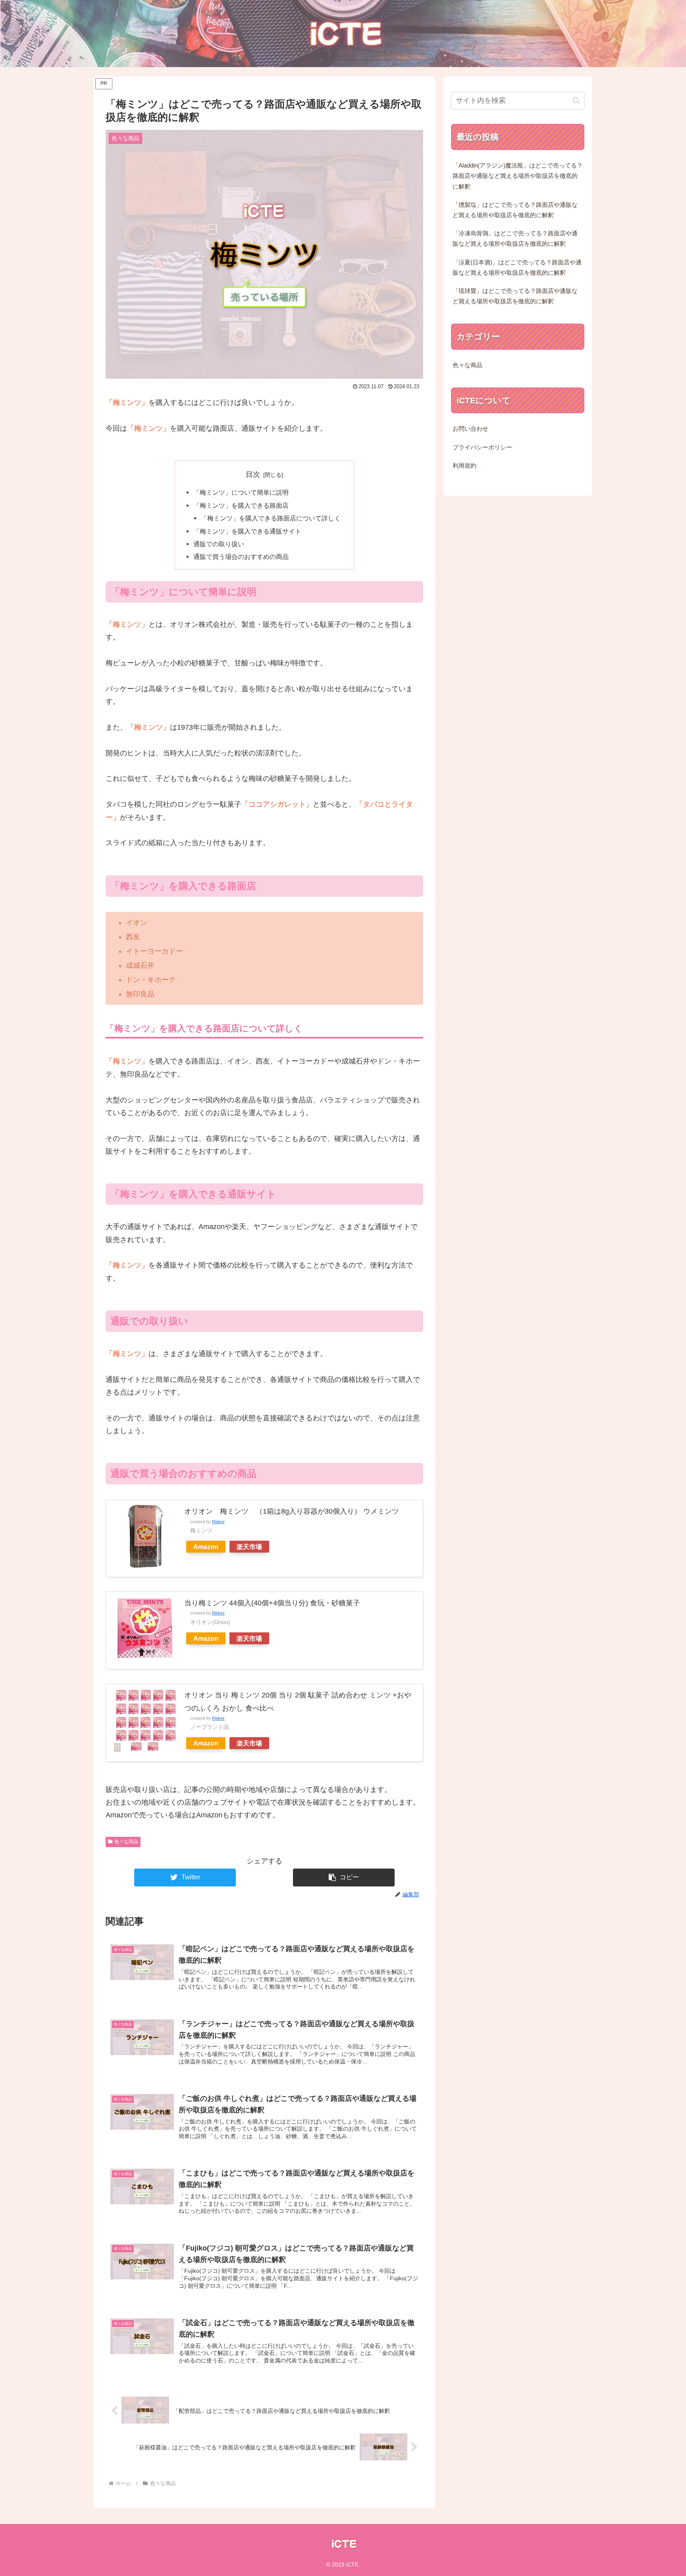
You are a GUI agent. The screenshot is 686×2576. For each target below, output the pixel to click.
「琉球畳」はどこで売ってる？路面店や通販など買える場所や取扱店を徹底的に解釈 (515, 296)
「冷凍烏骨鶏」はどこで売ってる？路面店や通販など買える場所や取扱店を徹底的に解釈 (515, 239)
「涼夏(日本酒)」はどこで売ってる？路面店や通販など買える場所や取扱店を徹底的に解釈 (517, 268)
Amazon (206, 1547)
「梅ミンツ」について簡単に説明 (241, 492)
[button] (344, 1878)
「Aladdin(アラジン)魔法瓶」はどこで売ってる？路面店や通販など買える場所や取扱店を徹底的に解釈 (518, 176)
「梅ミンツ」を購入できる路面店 (241, 505)
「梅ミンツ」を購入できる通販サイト (247, 531)
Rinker (218, 1522)
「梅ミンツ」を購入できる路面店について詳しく (271, 518)
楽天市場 (249, 1547)
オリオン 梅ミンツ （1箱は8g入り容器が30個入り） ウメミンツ (292, 1511)
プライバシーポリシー (482, 447)
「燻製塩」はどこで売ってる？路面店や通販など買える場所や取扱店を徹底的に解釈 (515, 210)
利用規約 (464, 466)
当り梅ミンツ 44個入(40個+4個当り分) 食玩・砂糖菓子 (272, 1603)
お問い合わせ (470, 429)
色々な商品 (126, 1842)
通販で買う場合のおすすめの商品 (241, 557)
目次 (253, 474)
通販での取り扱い (219, 544)
